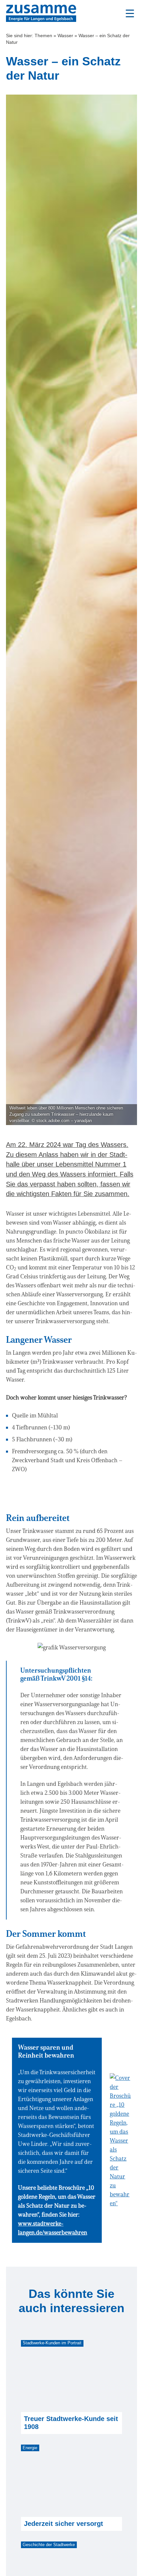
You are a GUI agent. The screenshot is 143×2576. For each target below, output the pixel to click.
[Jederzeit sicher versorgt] (71, 2481)
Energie (30, 2448)
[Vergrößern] (97, 1651)
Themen (43, 36)
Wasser (65, 36)
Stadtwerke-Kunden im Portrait (52, 2343)
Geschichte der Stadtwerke (49, 2545)
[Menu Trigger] (130, 13)
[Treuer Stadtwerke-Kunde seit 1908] (71, 2377)
